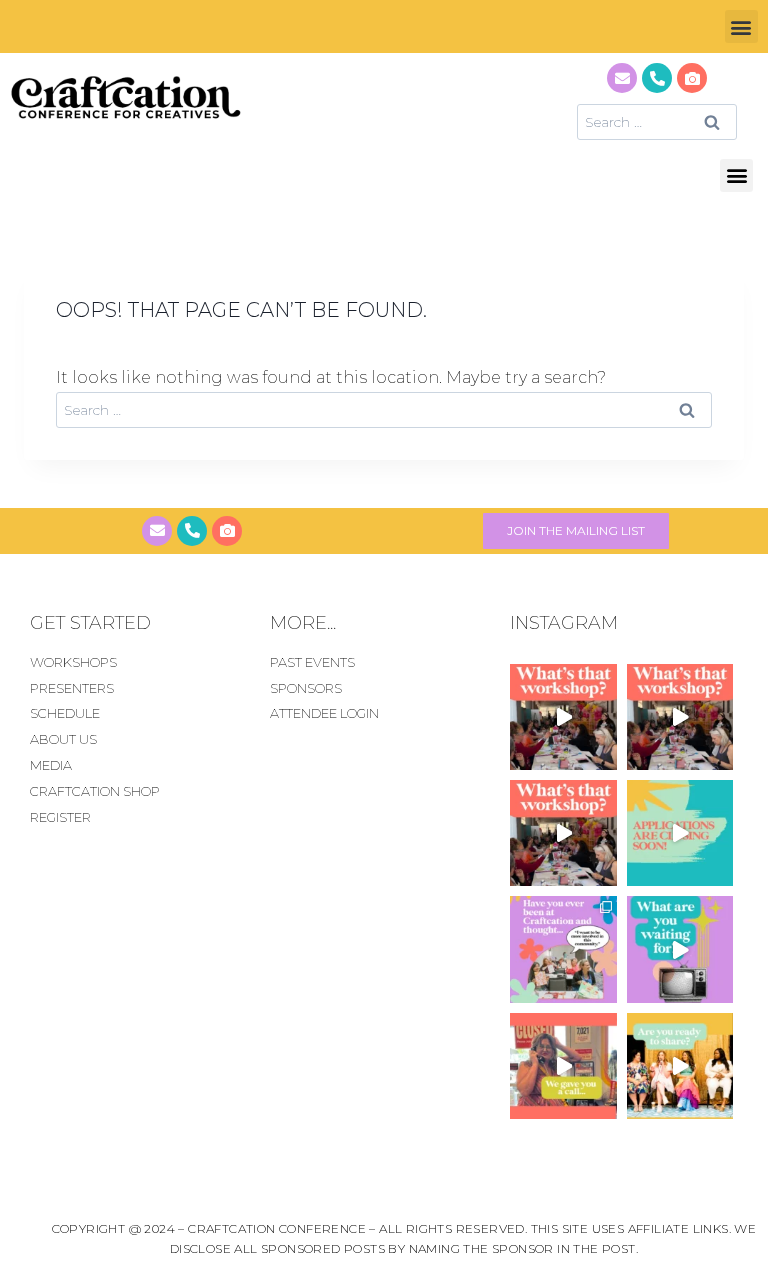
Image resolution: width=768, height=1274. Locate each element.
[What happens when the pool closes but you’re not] (563, 717)
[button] (741, 26)
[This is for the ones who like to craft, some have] (563, 1066)
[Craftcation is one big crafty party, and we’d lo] (680, 833)
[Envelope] (622, 78)
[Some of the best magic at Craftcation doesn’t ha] (563, 949)
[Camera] (692, 78)
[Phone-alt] (657, 78)
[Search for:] (657, 121)
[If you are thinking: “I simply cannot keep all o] (680, 1066)
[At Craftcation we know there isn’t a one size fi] (680, 949)
